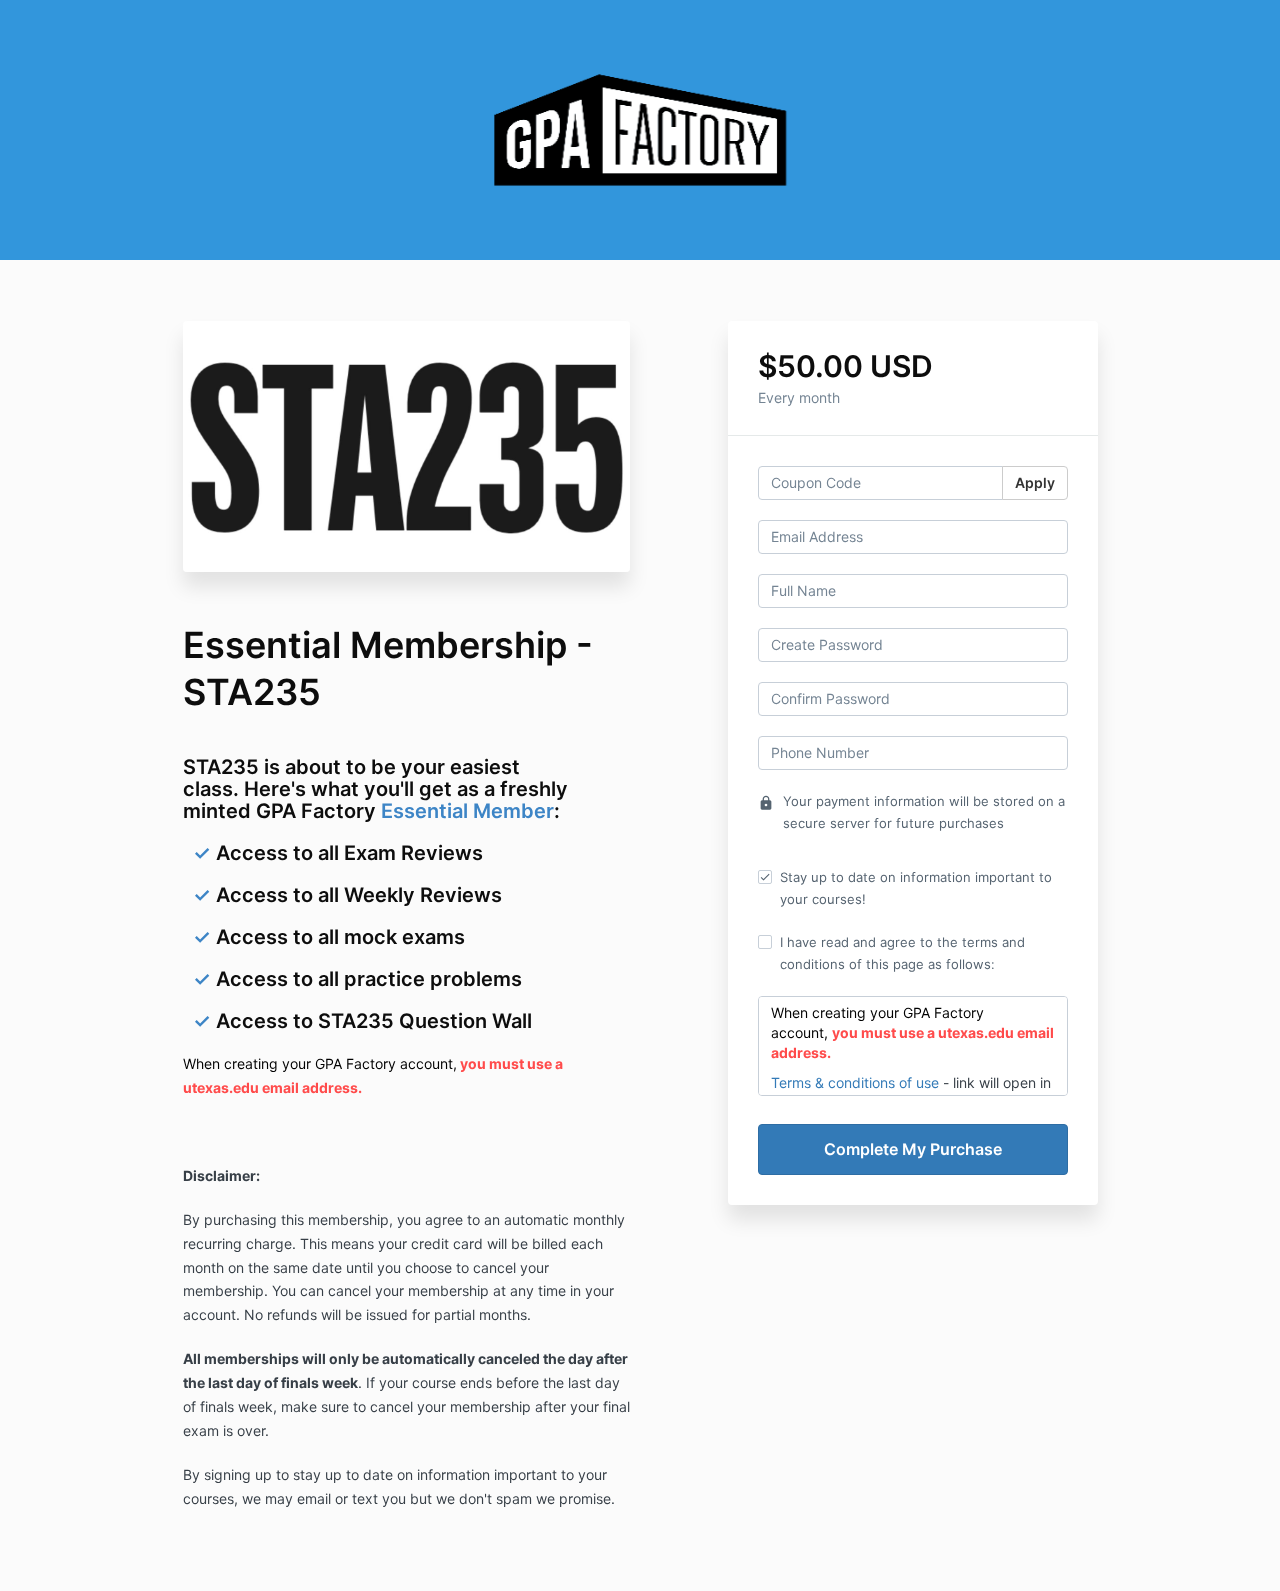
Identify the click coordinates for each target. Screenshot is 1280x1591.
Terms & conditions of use (855, 1082)
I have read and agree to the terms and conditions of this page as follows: (902, 953)
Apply (1035, 482)
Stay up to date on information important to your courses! (916, 888)
